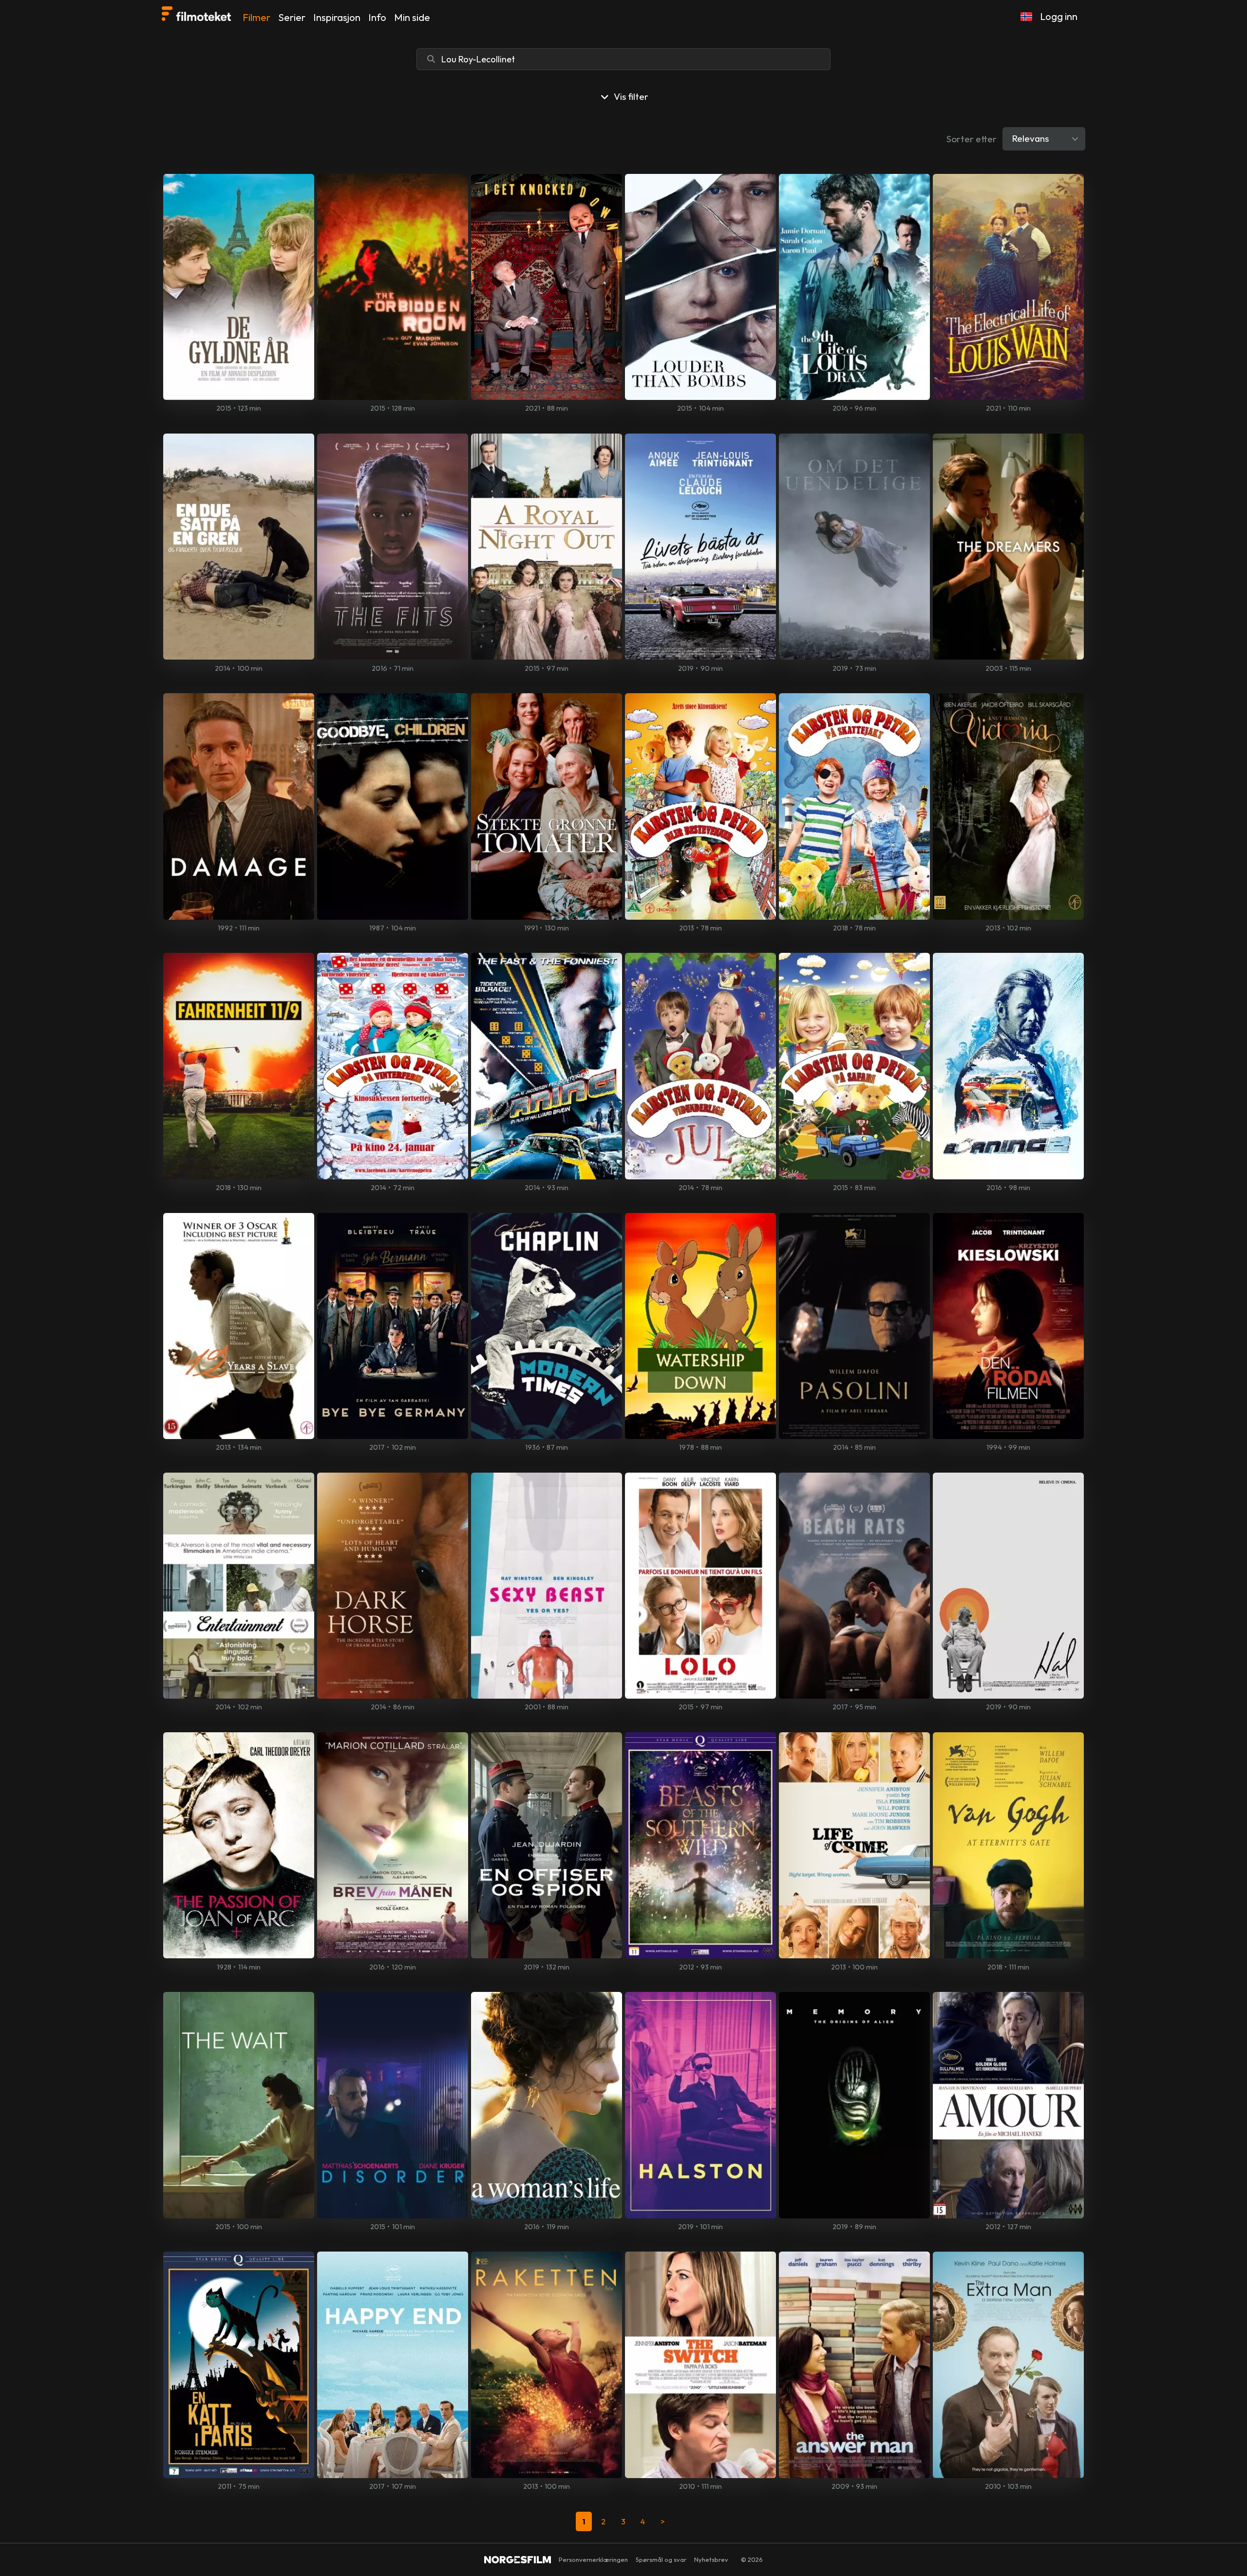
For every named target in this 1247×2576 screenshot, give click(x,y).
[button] (1026, 17)
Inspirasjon (337, 17)
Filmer (256, 17)
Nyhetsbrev (711, 2559)
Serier (292, 17)
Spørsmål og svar (661, 2559)
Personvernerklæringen (593, 2559)
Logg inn (1059, 16)
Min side (412, 17)
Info (377, 17)
